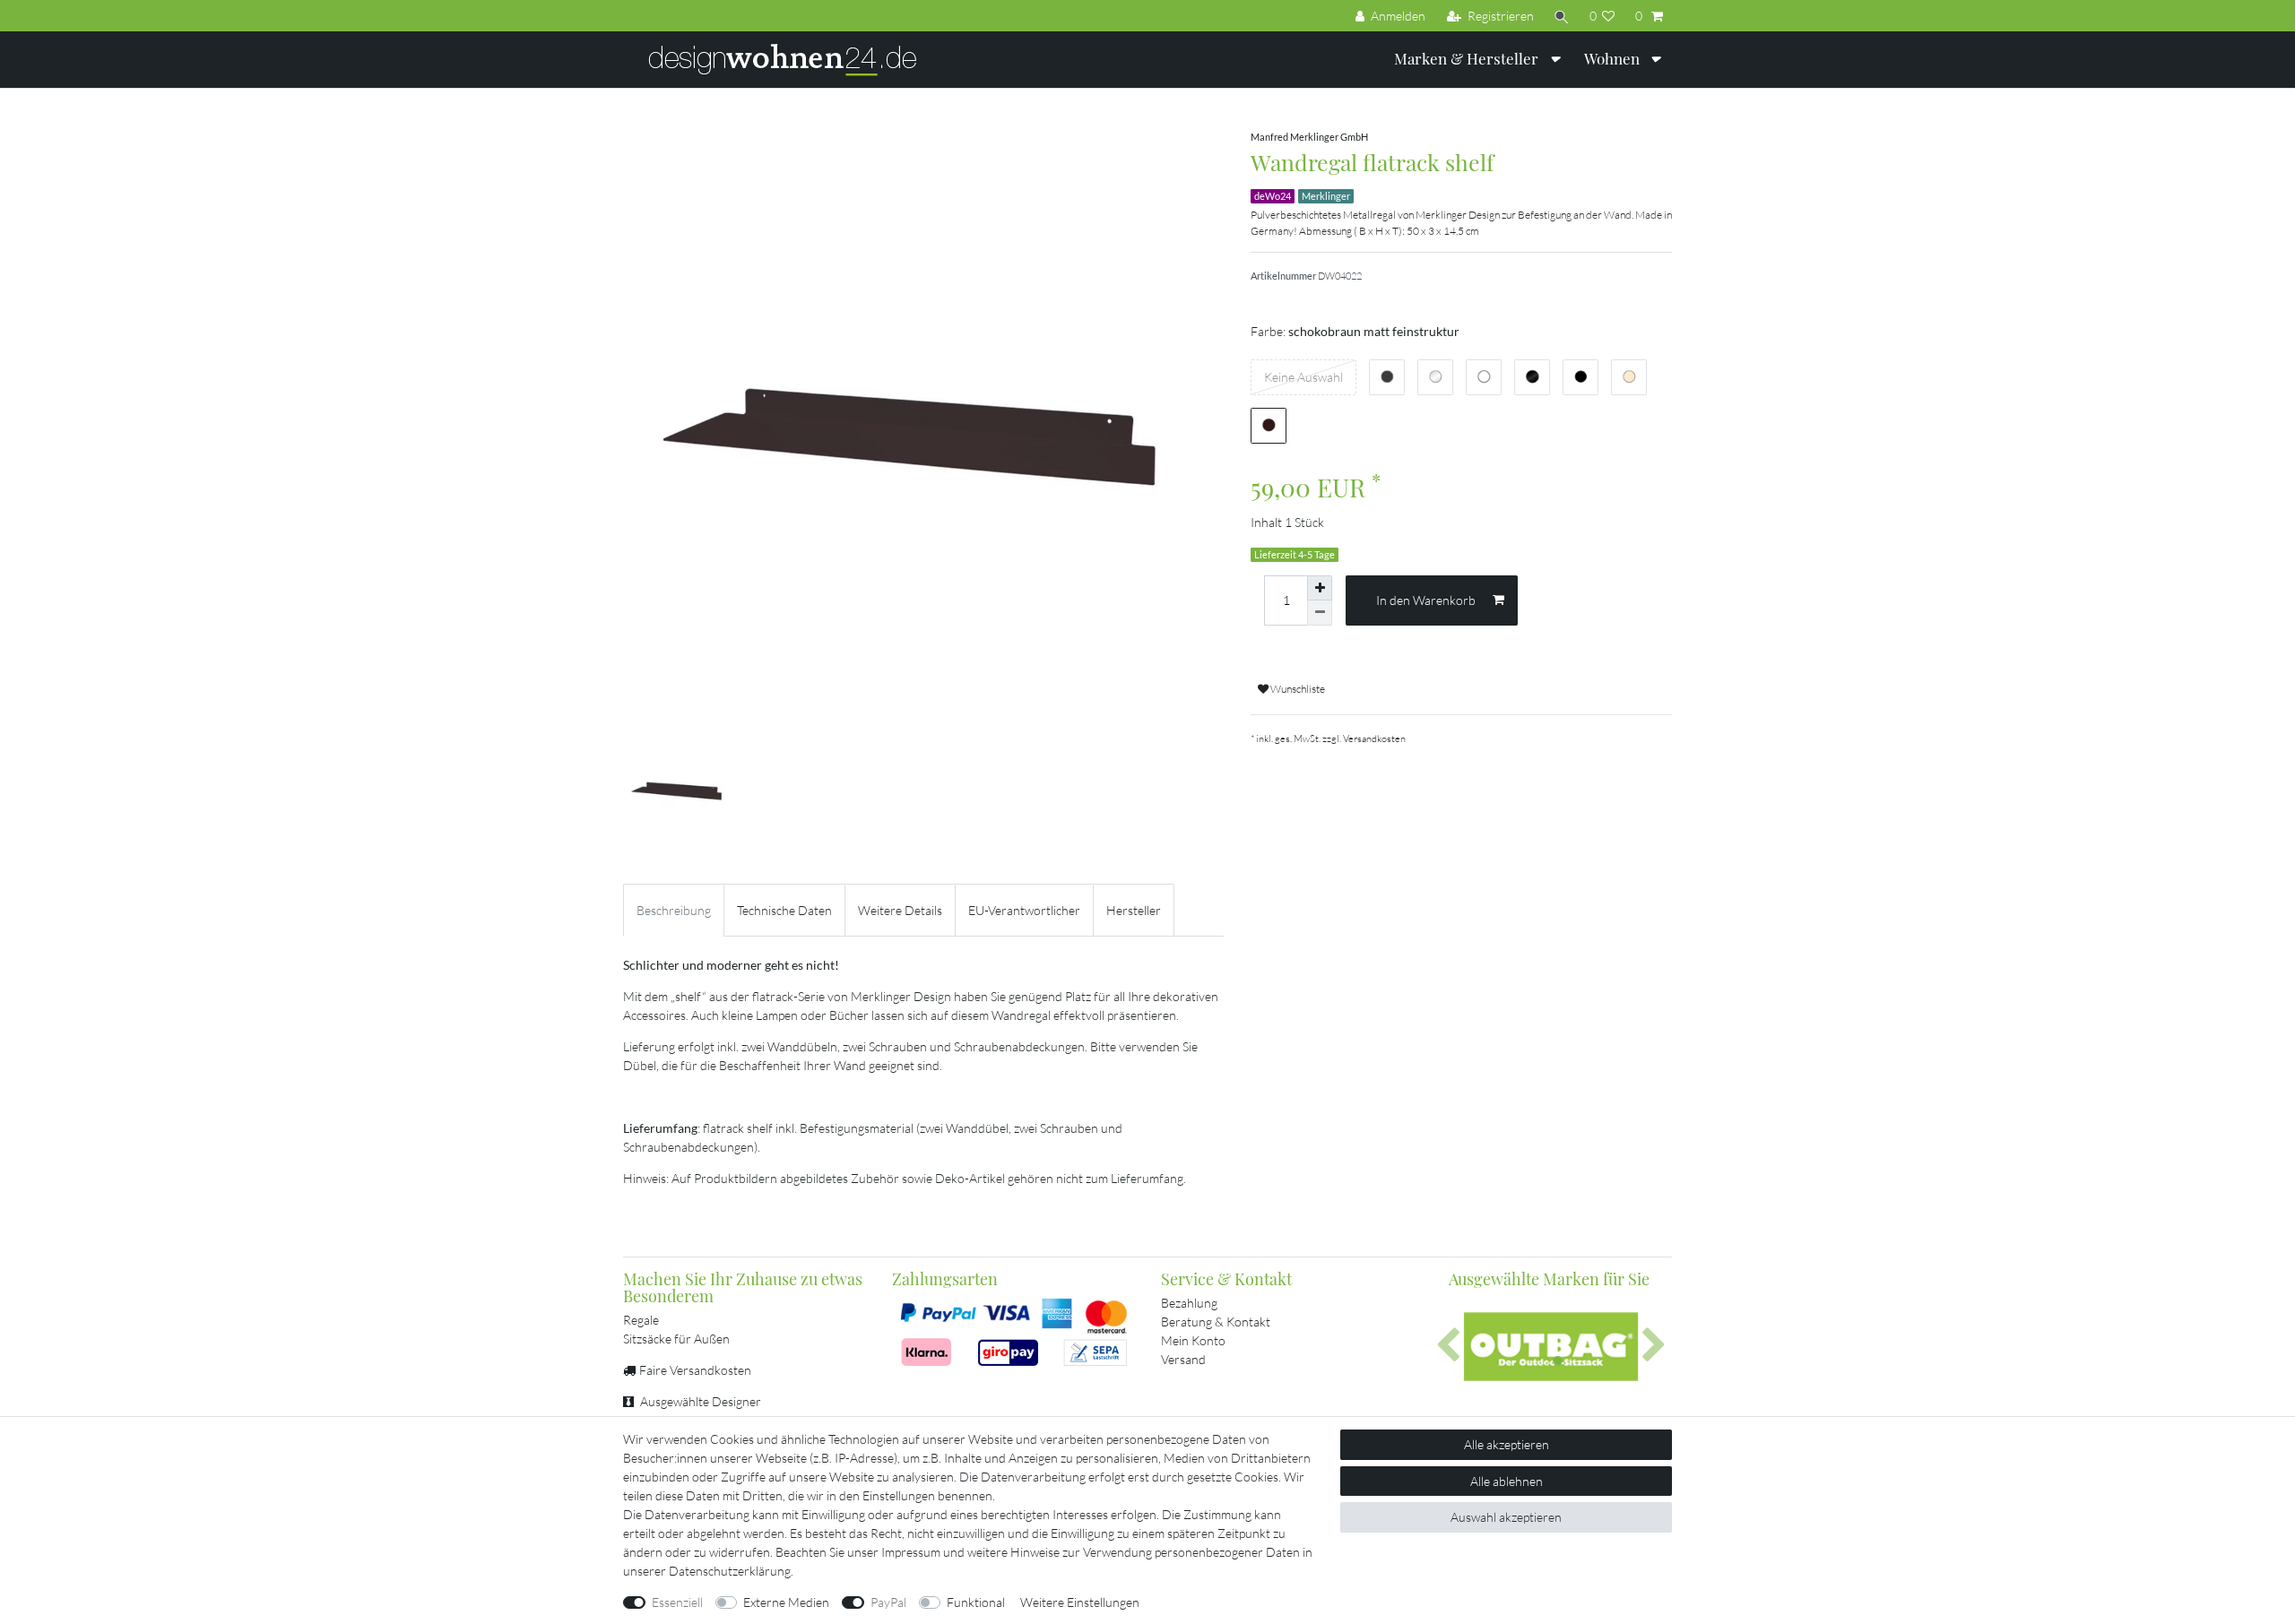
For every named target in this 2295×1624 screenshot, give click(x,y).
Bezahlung (1189, 1303)
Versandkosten (1374, 739)
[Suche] (1562, 16)
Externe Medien (786, 1602)
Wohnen (1614, 58)
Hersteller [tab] (1134, 910)
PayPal (888, 1602)
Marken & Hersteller (1468, 58)
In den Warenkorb (1426, 600)
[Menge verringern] (1320, 613)
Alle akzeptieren (1507, 1444)
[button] (1448, 1346)
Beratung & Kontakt (1216, 1322)
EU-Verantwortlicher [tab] (1024, 910)
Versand (1183, 1359)
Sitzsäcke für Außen (676, 1339)
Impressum (911, 1552)
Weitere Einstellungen (1080, 1602)
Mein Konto (1193, 1340)
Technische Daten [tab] (784, 910)
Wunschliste (1297, 689)
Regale (641, 1320)
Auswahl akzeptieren (1506, 1517)
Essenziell (677, 1602)
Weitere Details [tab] (900, 910)
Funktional (976, 1602)
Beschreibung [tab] (674, 910)
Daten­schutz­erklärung (730, 1571)
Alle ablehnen (1507, 1481)
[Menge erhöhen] (1320, 588)
